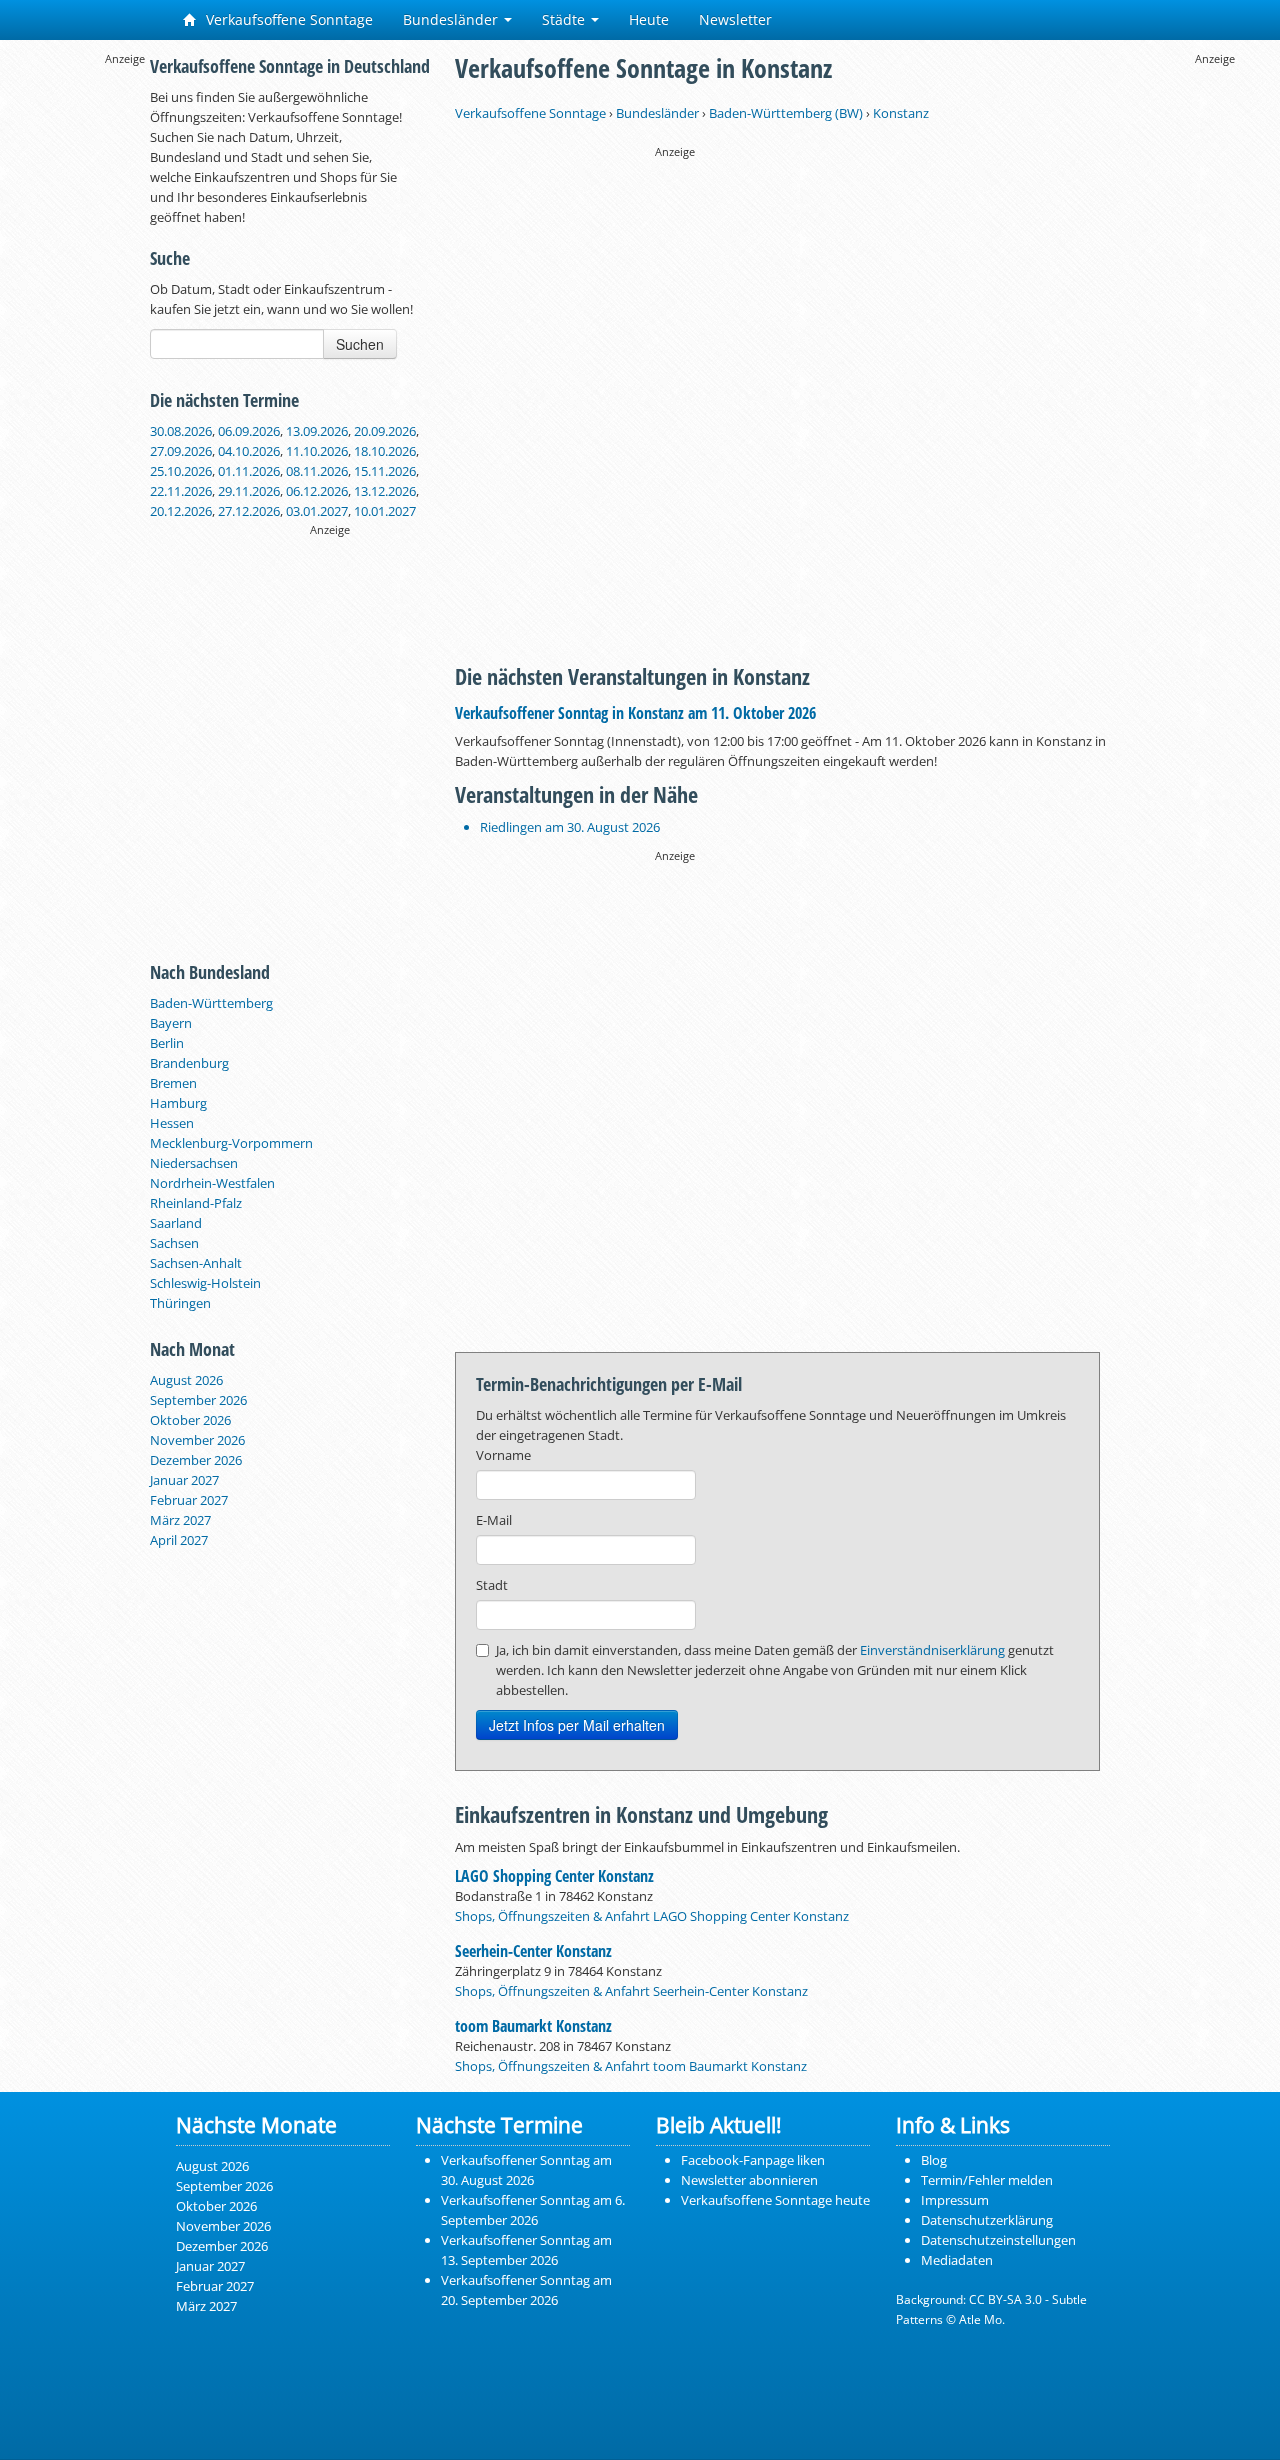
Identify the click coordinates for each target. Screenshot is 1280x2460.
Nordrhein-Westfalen (212, 1183)
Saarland (176, 1223)
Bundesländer (452, 19)
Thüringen (180, 1303)
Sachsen (174, 1243)
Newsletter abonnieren (749, 2180)
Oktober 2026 (190, 1420)
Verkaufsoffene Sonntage (287, 19)
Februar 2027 (189, 1500)
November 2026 (197, 1440)
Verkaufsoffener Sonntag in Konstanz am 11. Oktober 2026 (635, 713)
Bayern (171, 1023)
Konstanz (901, 113)
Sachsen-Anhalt (196, 1263)
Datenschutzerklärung (987, 2220)
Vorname (503, 1455)
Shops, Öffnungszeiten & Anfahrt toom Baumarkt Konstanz (631, 2066)
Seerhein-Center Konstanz (533, 1951)
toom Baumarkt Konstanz (533, 2026)
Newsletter (735, 19)
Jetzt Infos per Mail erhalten (577, 1725)
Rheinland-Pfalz (196, 1203)
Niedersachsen (194, 1163)
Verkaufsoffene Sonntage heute (775, 2200)
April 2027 (179, 1540)
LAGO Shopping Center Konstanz (554, 1876)
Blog (934, 2160)
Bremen (173, 1083)
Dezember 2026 (196, 1460)
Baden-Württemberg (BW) (786, 113)
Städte (565, 19)
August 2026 (186, 1380)
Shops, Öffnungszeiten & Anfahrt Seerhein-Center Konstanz (631, 1991)
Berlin (167, 1043)
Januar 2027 (184, 1480)
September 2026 (198, 1400)
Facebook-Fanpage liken (753, 2160)
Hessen (172, 1123)
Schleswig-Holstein (205, 1283)
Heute (649, 19)
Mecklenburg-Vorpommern (231, 1143)
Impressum (955, 2200)
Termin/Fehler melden (987, 2180)
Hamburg (178, 1103)
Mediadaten (957, 2260)
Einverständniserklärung (932, 1650)
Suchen (360, 344)
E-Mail (494, 1520)
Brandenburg (189, 1063)
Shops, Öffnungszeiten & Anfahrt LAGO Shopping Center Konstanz (652, 1916)
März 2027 (180, 1520)
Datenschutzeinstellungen (998, 2240)
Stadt (492, 1585)
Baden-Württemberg (211, 1003)
